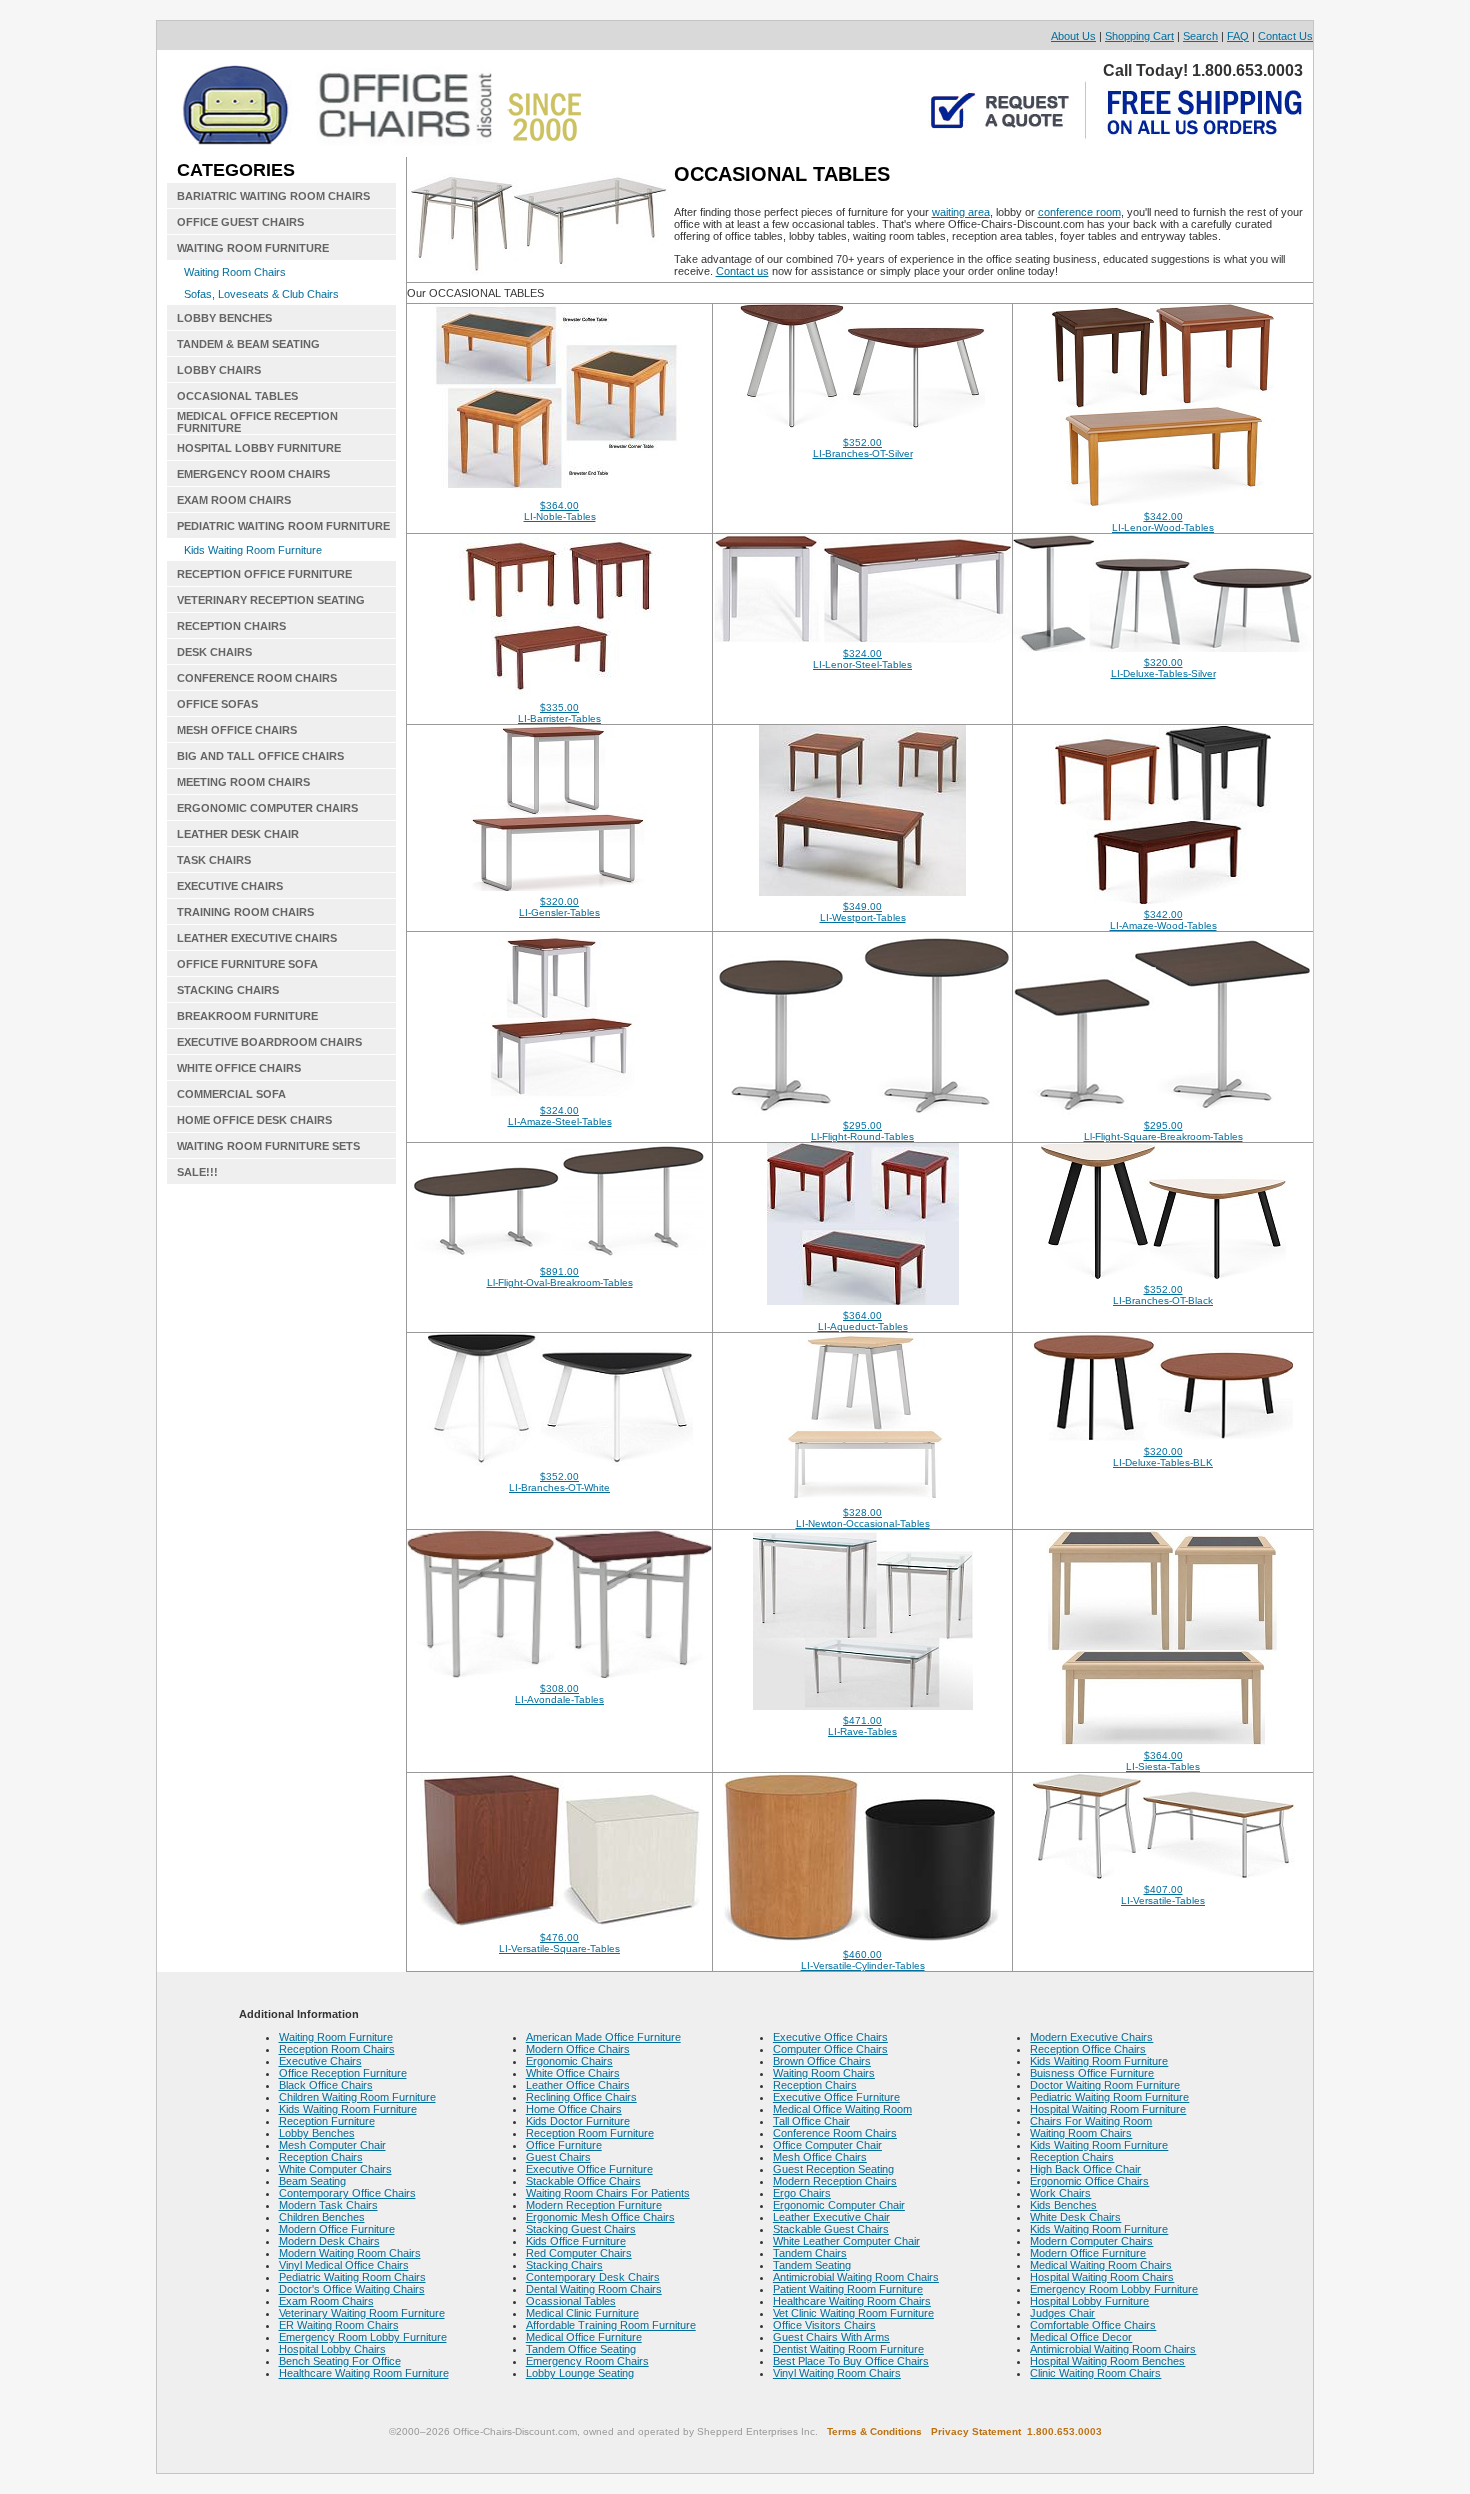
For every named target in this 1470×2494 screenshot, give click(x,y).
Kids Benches (1063, 2205)
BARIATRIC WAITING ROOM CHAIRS (273, 196)
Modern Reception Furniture (594, 2205)
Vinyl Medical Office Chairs (344, 2265)
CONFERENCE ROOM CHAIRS (257, 678)
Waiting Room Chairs (235, 272)
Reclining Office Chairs (581, 2097)
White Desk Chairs (1075, 2217)
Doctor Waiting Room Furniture (1105, 2085)
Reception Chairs (321, 2157)
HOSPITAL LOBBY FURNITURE (259, 448)
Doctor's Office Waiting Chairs (352, 2289)
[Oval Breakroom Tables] (559, 1257)
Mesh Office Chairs (820, 2157)
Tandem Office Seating (581, 2349)
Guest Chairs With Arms (831, 2337)
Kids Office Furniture (576, 2241)
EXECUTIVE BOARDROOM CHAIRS (269, 1042)
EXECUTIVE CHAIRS (230, 886)
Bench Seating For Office (340, 2361)
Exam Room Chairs (326, 2301)
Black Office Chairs (326, 2085)
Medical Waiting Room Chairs (1101, 2265)
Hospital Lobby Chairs (332, 2349)
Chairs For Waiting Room (1091, 2121)
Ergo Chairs (802, 2193)
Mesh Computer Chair (332, 2145)
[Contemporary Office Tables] (863, 1498)
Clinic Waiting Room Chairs (1095, 2373)
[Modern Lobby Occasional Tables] (1163, 1275)
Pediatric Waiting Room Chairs (352, 2277)
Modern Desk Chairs (329, 2241)
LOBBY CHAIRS (219, 370)
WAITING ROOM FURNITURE (253, 248)
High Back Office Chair (1085, 2169)
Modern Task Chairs (328, 2205)
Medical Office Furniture (584, 2337)
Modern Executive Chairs (1091, 2037)
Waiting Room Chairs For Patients (608, 2193)
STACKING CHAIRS (228, 990)
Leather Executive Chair (831, 2217)
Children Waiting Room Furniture (357, 2097)
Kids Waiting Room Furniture (253, 550)
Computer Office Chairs (830, 2049)
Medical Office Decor (1081, 2337)
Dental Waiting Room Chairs (594, 2289)
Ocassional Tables (571, 2301)
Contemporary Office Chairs (347, 2193)
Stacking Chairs (564, 2265)
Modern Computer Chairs (1091, 2241)
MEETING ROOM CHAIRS (243, 782)
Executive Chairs (320, 2061)
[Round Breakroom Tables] (862, 1111)
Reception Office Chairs (1088, 2049)
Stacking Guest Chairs (581, 2229)
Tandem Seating (812, 2265)
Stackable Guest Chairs (831, 2229)
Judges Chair (1062, 2313)
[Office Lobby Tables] (559, 887)
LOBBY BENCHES (224, 318)
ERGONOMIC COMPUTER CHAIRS (267, 808)
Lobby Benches (317, 2133)
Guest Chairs (558, 2157)
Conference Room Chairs (835, 2133)
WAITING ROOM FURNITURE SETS (268, 1146)
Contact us (742, 271)
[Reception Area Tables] (862, 892)
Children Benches (322, 2217)
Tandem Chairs (810, 2253)
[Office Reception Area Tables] (560, 1096)
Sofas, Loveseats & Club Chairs (261, 294)
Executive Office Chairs (830, 2037)
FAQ (1238, 36)
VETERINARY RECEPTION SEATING (271, 600)
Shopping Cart (1139, 36)
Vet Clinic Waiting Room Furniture (853, 2313)
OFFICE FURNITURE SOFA (247, 964)
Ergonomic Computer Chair (839, 2205)
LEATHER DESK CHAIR (238, 834)
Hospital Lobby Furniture (1089, 2301)
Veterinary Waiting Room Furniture (362, 2313)
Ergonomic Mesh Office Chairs (600, 2217)
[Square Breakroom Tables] (1163, 1111)
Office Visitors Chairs (824, 2325)
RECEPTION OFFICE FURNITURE (264, 574)
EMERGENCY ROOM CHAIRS (253, 474)
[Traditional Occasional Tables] (560, 693)
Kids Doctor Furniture (578, 2121)
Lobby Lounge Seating (580, 2373)
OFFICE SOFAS (217, 704)
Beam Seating (312, 2181)
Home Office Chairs (574, 2109)
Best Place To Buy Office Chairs (851, 2361)
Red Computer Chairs (579, 2253)
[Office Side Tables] (559, 1674)
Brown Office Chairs (822, 2061)
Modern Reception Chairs (835, 2181)
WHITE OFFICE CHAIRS (239, 1068)
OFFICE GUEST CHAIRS (240, 222)
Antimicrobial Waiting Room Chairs (856, 2277)
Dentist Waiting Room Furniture (848, 2349)
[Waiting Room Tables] (560, 491)
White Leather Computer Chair (846, 2241)
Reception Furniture (327, 2121)
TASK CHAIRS (214, 860)
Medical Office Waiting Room (842, 2109)
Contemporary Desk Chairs (593, 2277)
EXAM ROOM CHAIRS (234, 500)
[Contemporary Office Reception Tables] (1163, 648)
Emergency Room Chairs (587, 2361)
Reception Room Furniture (590, 2133)
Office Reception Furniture (343, 2073)
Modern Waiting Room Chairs (350, 2253)
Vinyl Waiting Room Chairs (837, 2373)
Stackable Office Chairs (583, 2181)
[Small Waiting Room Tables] (862, 428)
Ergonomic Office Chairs (1089, 2181)
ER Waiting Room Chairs (339, 2325)
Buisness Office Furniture (1092, 2073)
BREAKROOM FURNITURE (247, 1016)
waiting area (961, 212)
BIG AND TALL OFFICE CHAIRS (260, 756)
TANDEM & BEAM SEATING (248, 344)
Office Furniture (564, 2145)
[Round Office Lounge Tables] (863, 1940)
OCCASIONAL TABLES (237, 396)
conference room (1079, 212)
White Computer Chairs (335, 2169)
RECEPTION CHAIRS (231, 626)
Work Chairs (1060, 2193)
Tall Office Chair (811, 2121)
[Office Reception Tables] (1163, 900)
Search (1200, 36)
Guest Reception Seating (833, 2169)
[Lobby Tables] (863, 1706)
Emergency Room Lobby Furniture (363, 2337)
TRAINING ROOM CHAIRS (245, 912)
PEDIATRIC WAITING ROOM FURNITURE (283, 526)
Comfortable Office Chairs (1093, 2325)
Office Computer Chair (827, 2145)
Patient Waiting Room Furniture (848, 2289)
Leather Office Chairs (578, 2085)
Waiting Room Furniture (336, 2037)
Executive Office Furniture (589, 2169)
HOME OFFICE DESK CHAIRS (254, 1120)
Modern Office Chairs (578, 2049)
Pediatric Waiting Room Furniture (1109, 2097)
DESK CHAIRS (214, 652)
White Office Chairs (573, 2073)
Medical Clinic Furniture (582, 2313)
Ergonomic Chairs (569, 2061)
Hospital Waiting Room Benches (1107, 2361)
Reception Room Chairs (337, 2049)
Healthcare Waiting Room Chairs (852, 2301)
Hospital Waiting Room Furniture (1108, 2109)
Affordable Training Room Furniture (611, 2325)
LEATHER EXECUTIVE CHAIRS (257, 938)
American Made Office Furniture (603, 2037)
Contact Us (1285, 36)
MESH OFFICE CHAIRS (237, 730)
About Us (1073, 36)
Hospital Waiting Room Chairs (1102, 2277)
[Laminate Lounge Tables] (560, 1923)
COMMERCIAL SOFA (231, 1094)
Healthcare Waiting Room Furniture (364, 2373)
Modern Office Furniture (337, 2229)
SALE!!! (197, 1172)
